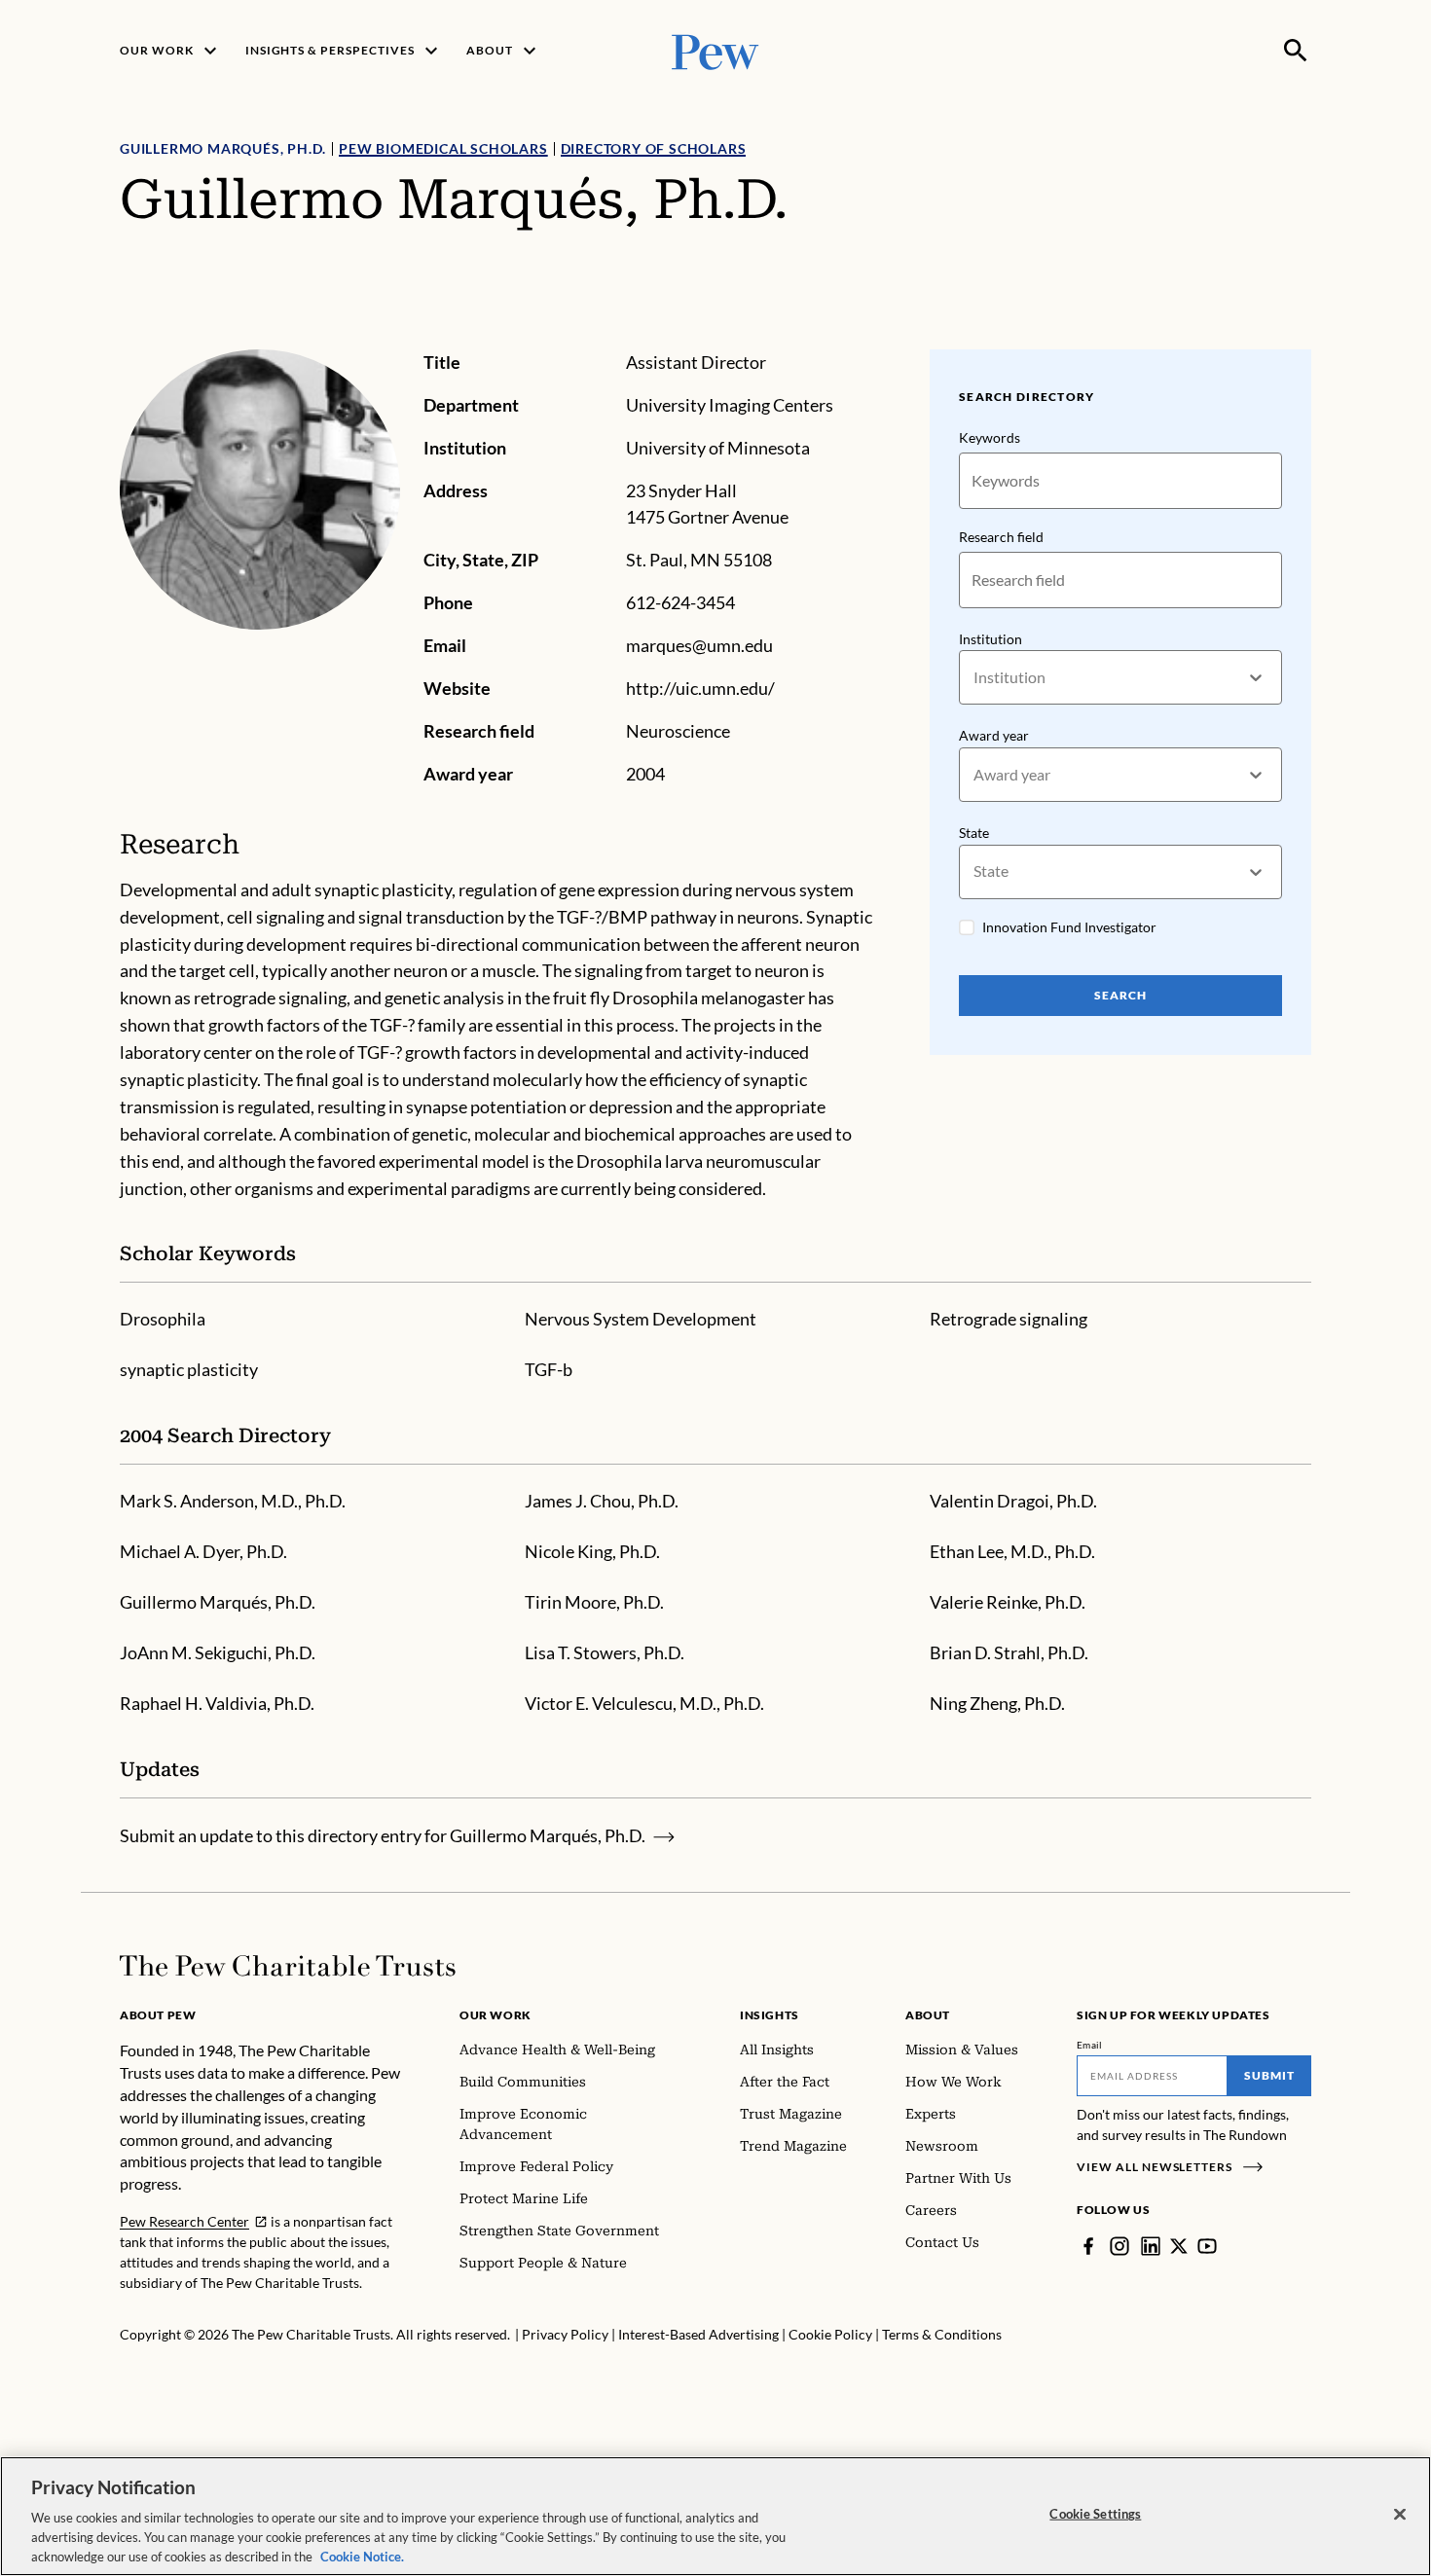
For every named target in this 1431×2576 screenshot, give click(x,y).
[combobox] (975, 678)
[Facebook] (1088, 2246)
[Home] (288, 1966)
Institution (991, 639)
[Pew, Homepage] (715, 50)
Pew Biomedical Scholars (443, 148)
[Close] (1400, 2515)
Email (1090, 2045)
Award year (994, 735)
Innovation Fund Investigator (1069, 927)
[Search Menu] (1296, 51)
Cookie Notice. (362, 2556)
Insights (770, 2015)
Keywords (990, 437)
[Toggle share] (1300, 336)
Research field (1001, 537)
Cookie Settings (1095, 2514)
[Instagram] (1119, 2246)
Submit (1269, 2075)
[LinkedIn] (1151, 2246)
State (974, 833)
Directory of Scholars (654, 148)
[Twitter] (1179, 2246)
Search (1120, 995)
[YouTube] (1207, 2246)
